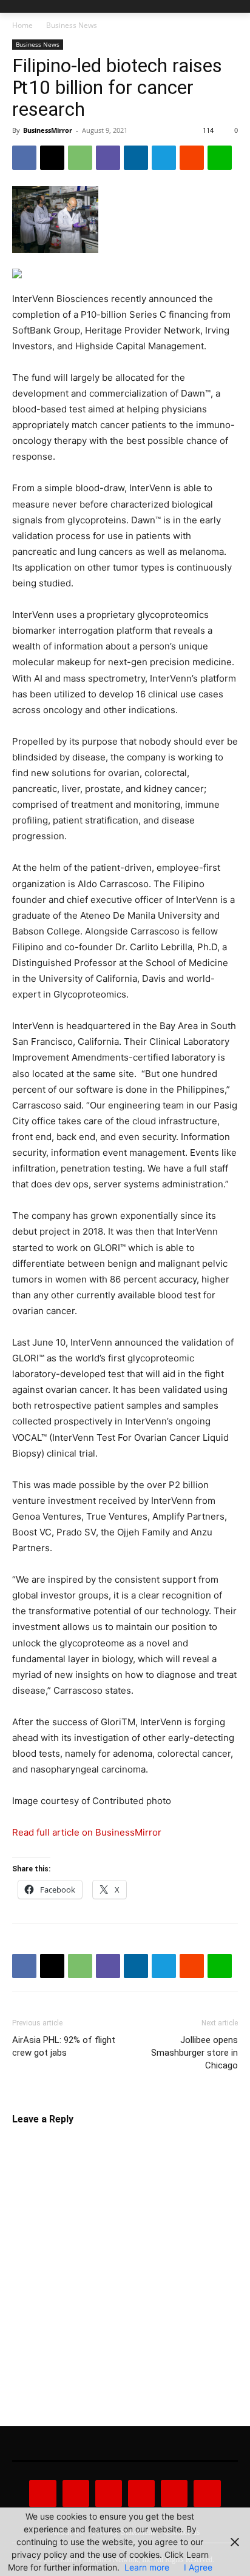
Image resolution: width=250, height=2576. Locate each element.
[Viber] (108, 158)
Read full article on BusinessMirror (87, 1832)
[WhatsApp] (80, 158)
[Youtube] (207, 2494)
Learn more (147, 2567)
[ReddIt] (192, 158)
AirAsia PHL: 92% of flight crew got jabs (64, 2046)
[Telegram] (164, 158)
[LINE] (220, 158)
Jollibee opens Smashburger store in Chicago (194, 2053)
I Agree (198, 2567)
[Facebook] (24, 158)
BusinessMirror (48, 130)
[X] (52, 158)
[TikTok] (141, 2494)
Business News (72, 25)
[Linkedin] (136, 158)
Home (22, 25)
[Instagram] (76, 2494)
